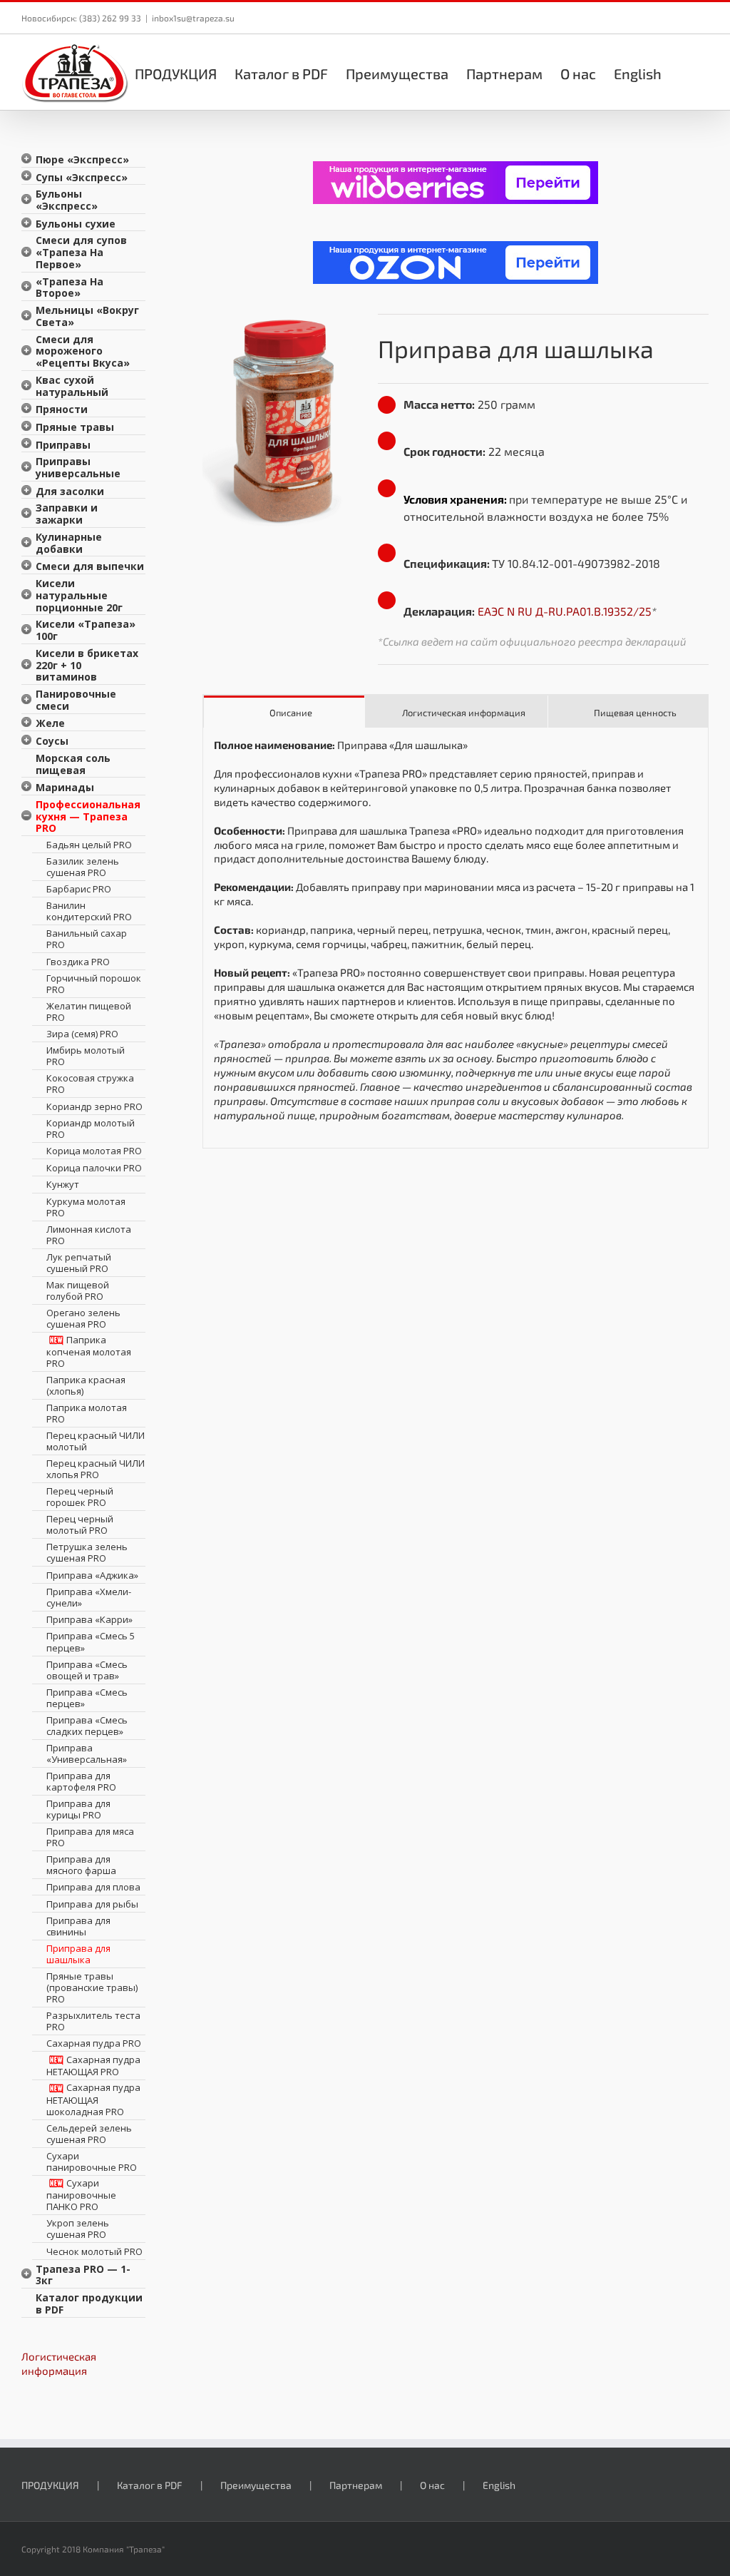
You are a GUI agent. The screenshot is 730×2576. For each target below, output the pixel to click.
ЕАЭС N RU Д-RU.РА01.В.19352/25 (565, 611)
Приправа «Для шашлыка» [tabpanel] (454, 930)
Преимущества (256, 2485)
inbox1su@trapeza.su (193, 18)
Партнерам (356, 2485)
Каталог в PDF (150, 2485)
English (499, 2485)
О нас (432, 2485)
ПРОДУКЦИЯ (50, 2485)
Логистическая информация (59, 2363)
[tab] (284, 712)
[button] (685, 72)
